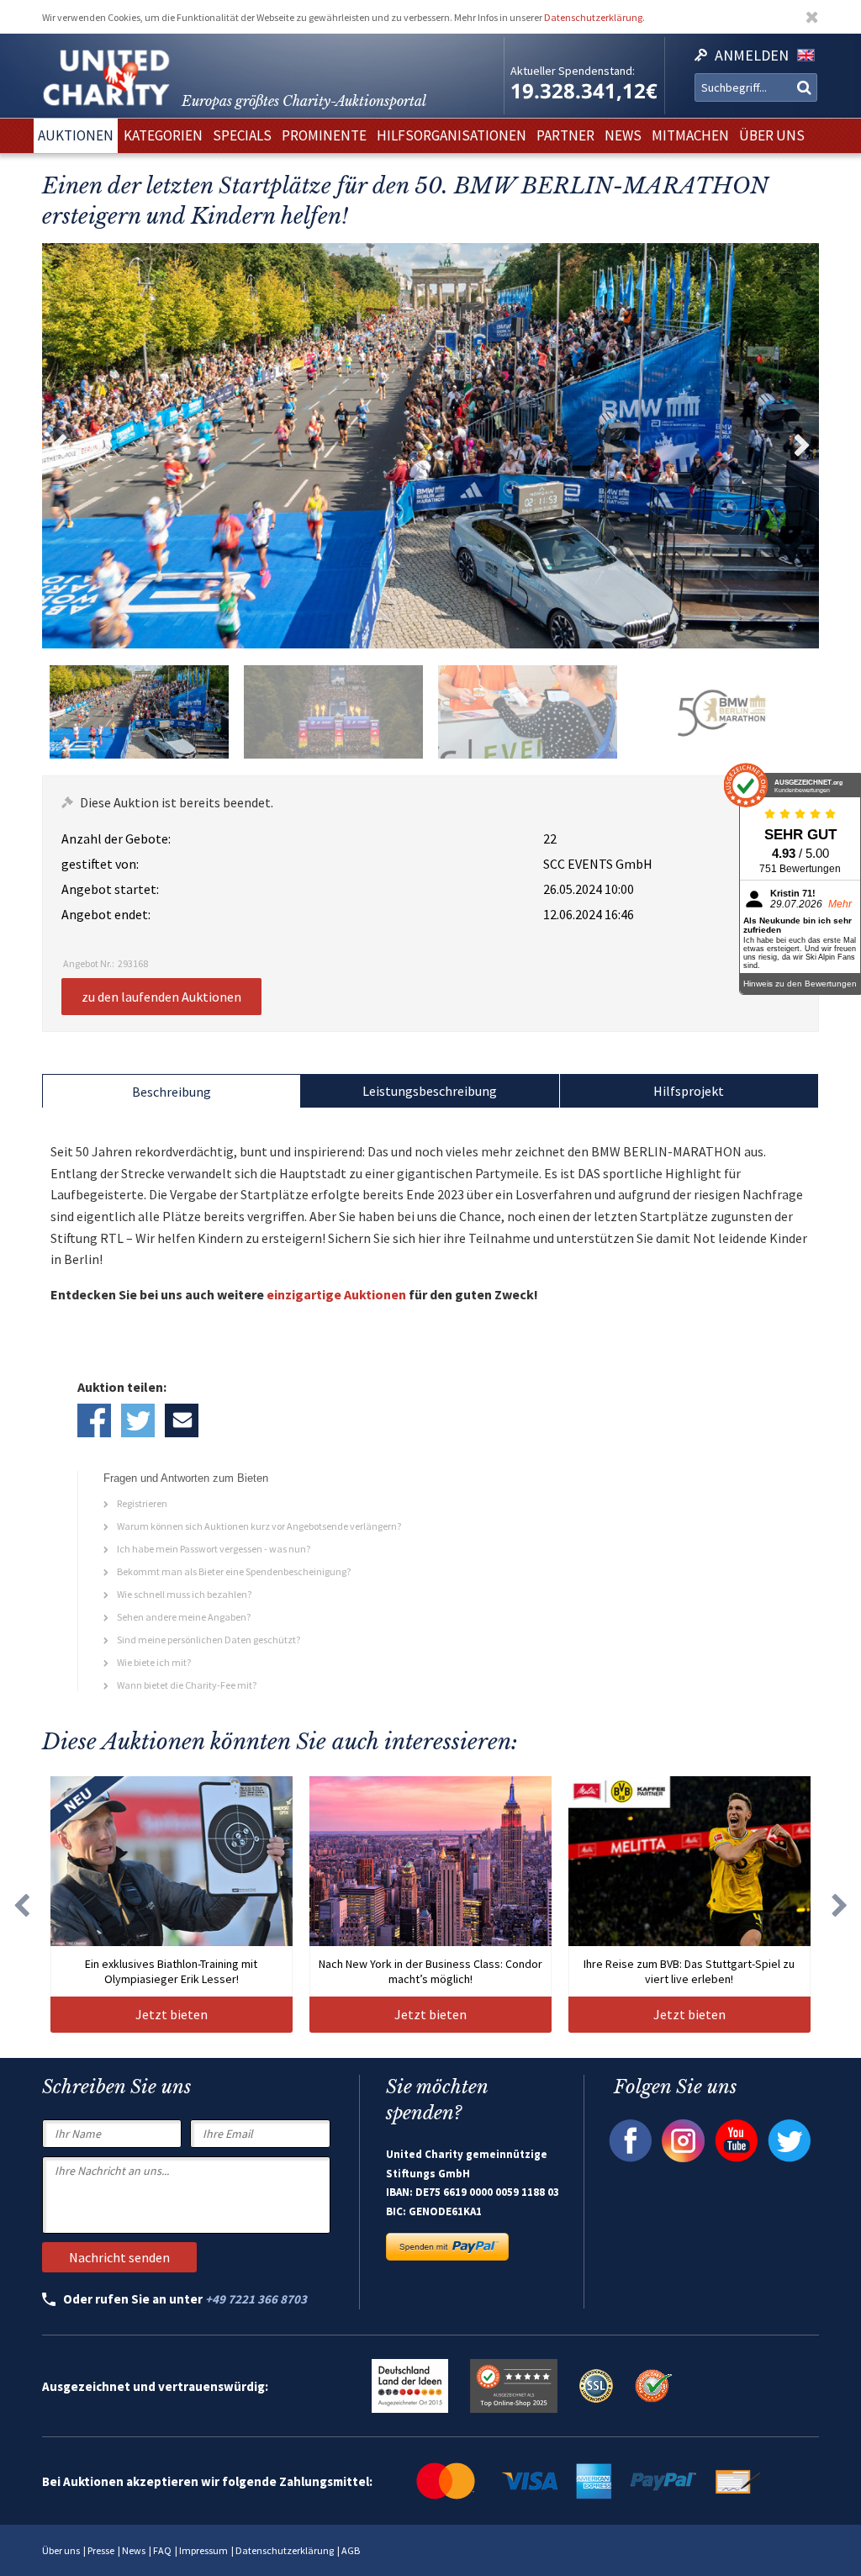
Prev (59, 446)
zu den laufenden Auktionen (161, 997)
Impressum (203, 2550)
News (134, 2550)
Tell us (182, 1420)
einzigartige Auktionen (336, 1294)
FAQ (162, 2550)
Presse (101, 2550)
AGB (351, 2550)
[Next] (840, 1904)
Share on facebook (94, 1420)
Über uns (61, 2550)
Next (802, 446)
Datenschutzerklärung (593, 17)
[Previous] (21, 1904)
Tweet (138, 1420)
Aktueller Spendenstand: (573, 71)
